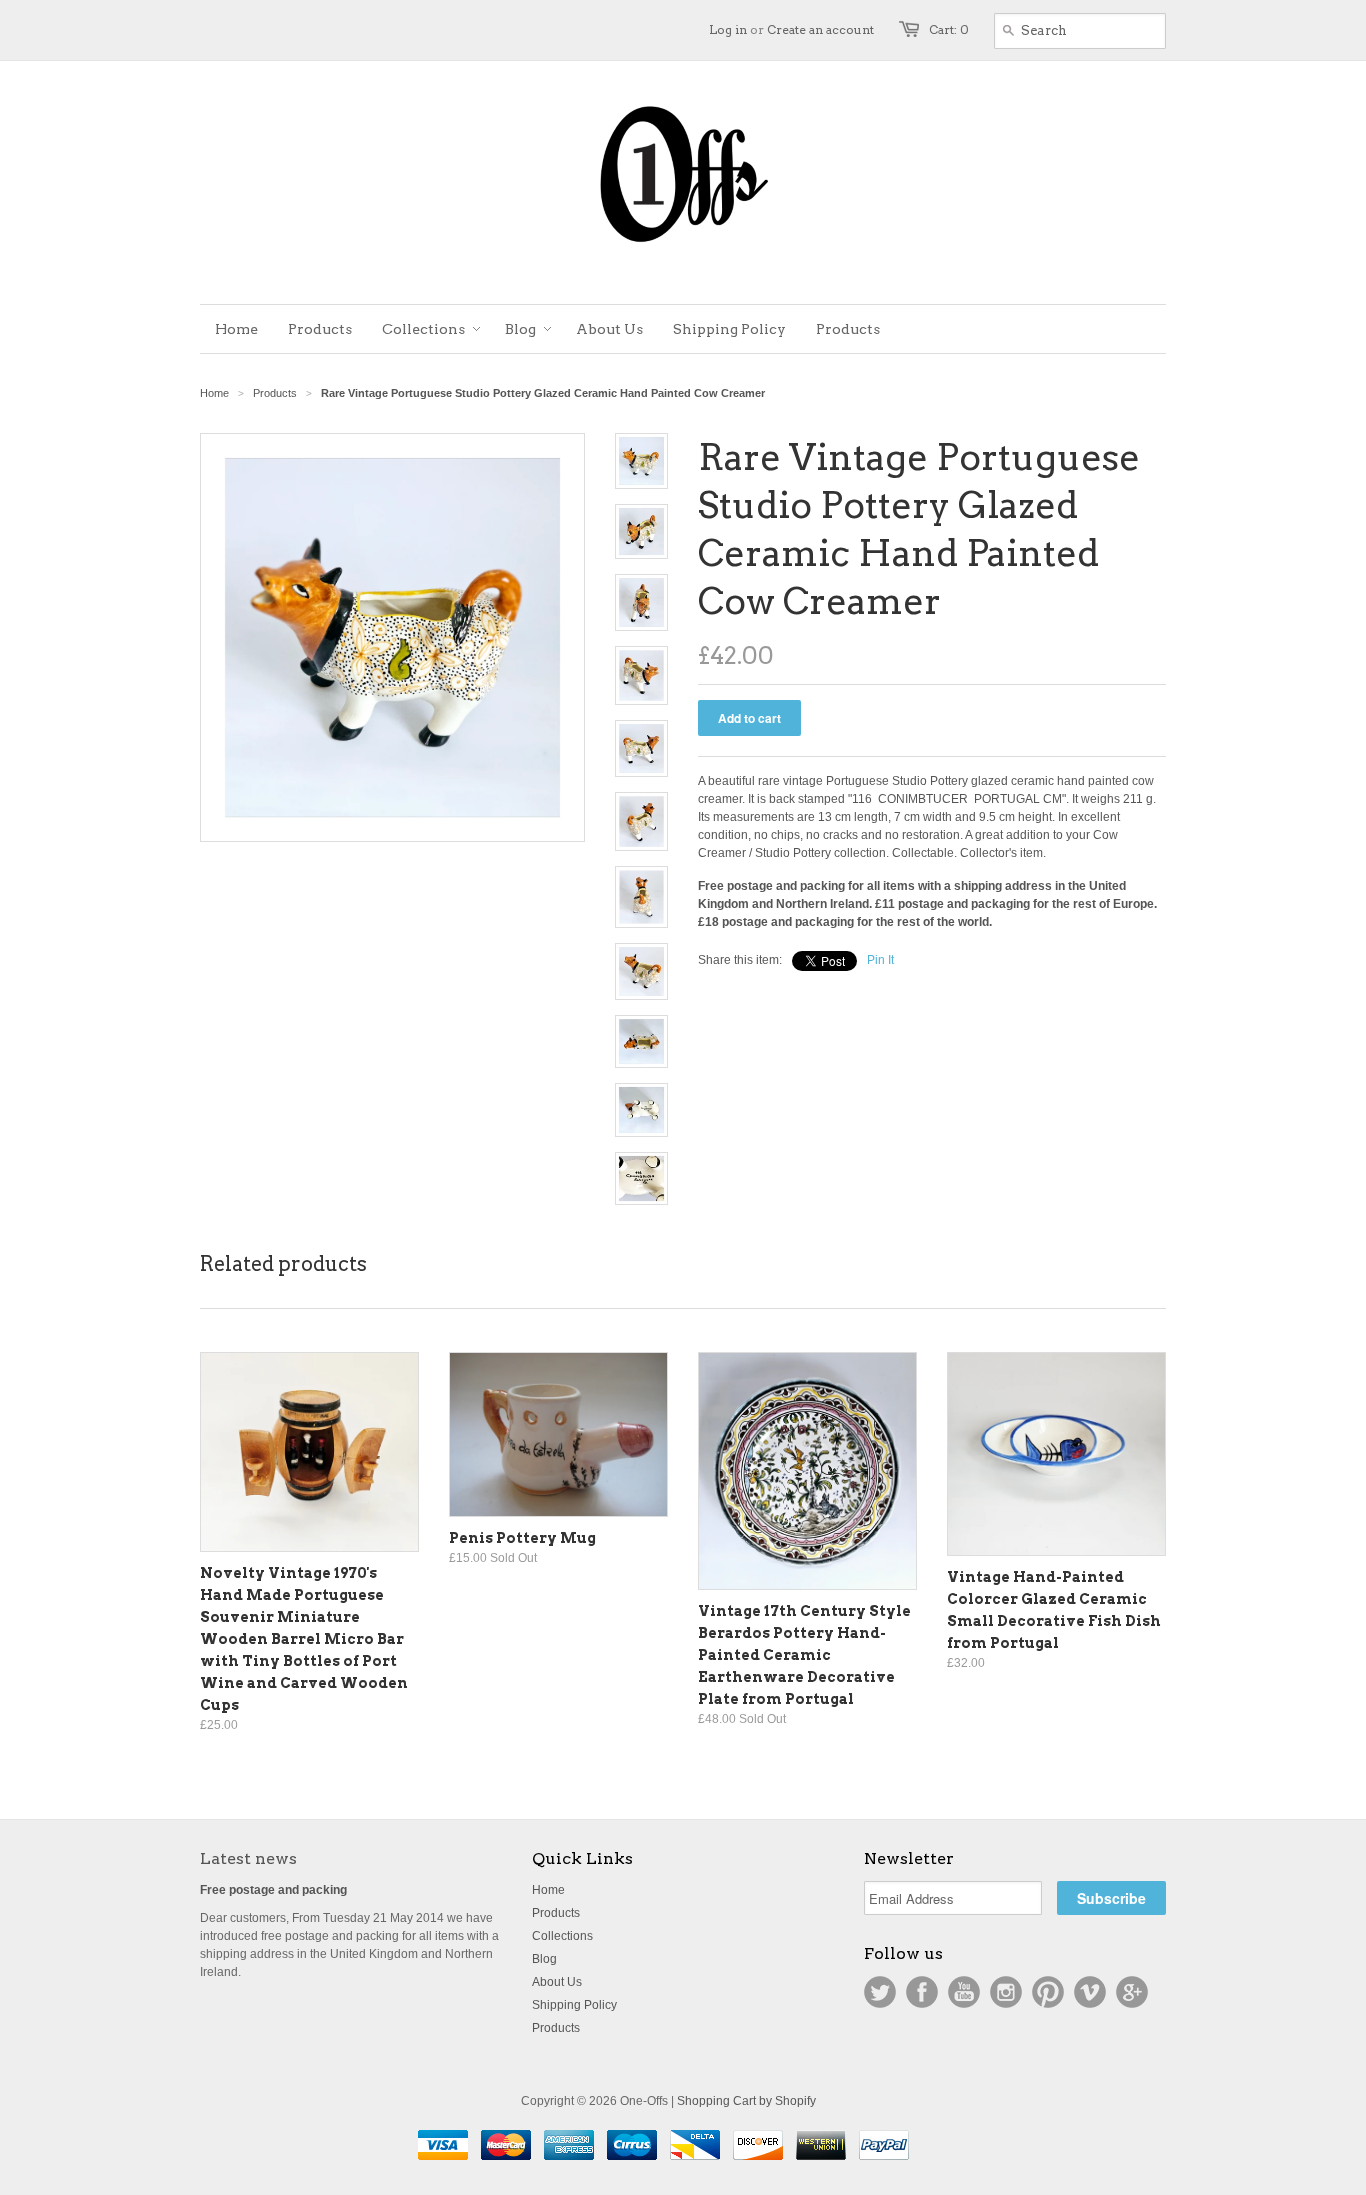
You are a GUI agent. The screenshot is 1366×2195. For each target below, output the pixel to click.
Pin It (880, 960)
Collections (562, 1936)
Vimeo (1090, 1992)
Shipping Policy (574, 2005)
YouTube (964, 1992)
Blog (544, 1959)
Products (275, 393)
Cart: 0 (949, 29)
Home (548, 1890)
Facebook (922, 1992)
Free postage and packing (273, 1890)
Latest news (248, 1858)
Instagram (1006, 1992)
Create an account (820, 29)
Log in (728, 29)
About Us (557, 1982)
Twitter (880, 1992)
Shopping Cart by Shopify (746, 2101)
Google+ (1132, 1992)
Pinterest (1048, 1992)
